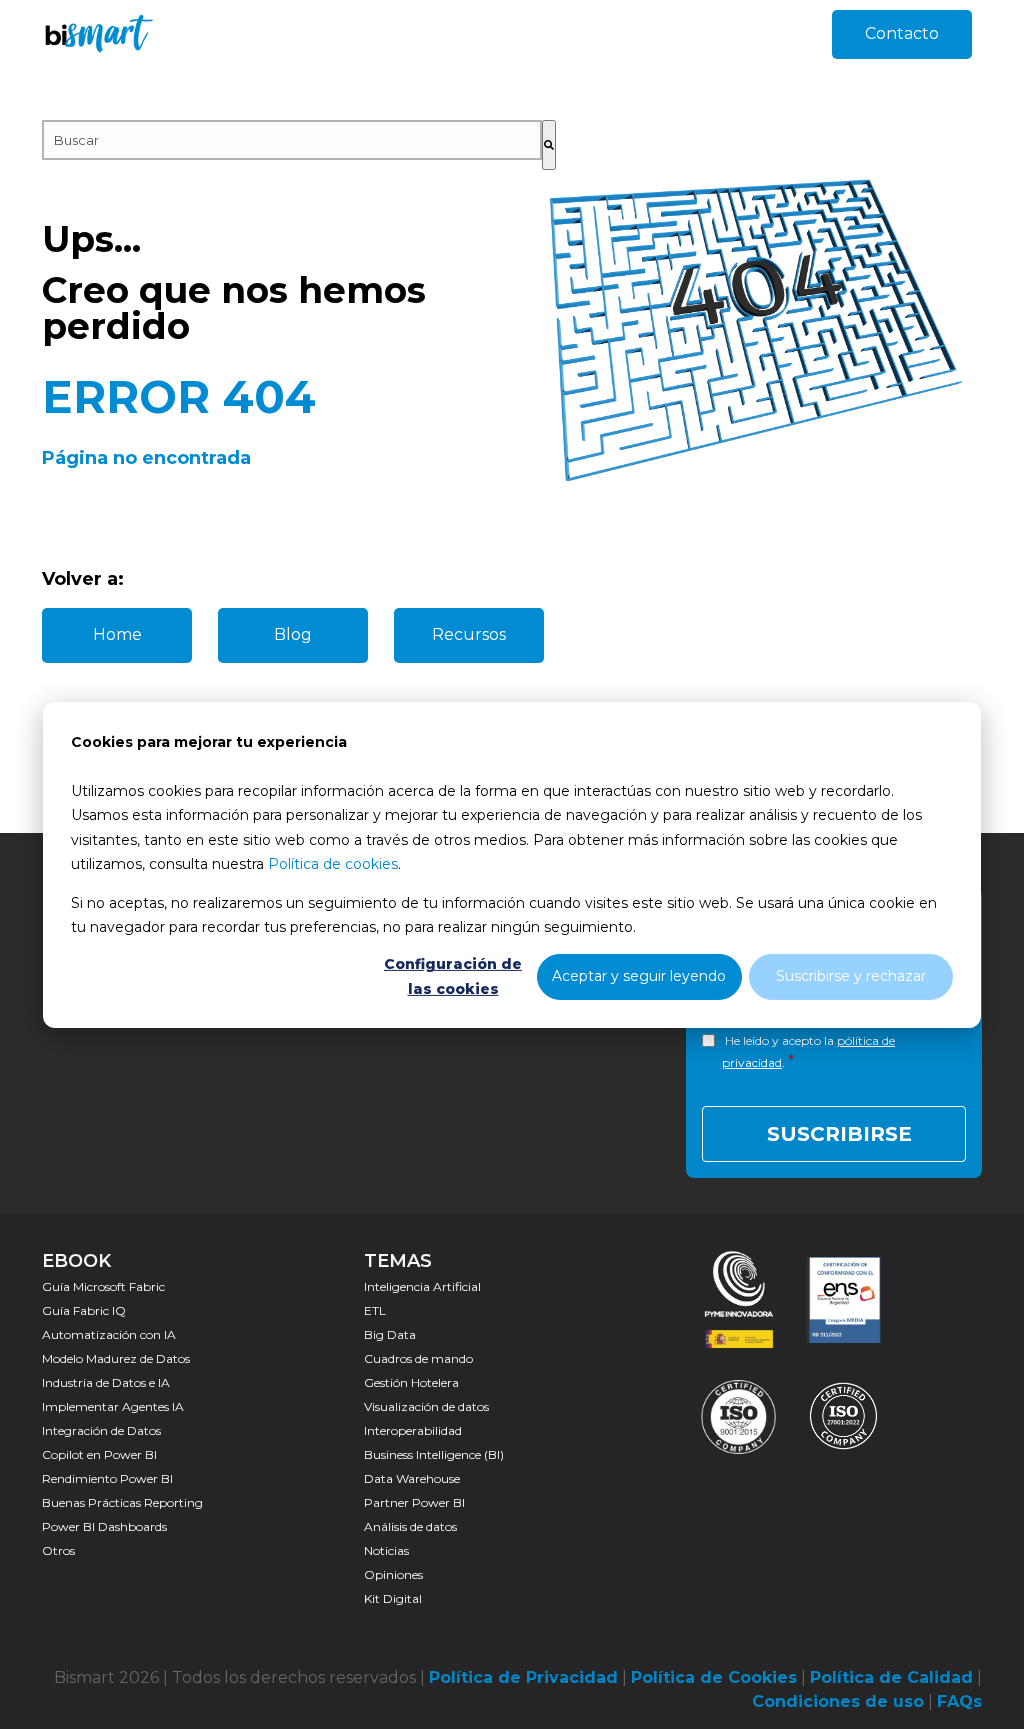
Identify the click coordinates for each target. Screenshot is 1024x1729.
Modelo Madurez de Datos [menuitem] (116, 1358)
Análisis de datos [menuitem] (410, 1526)
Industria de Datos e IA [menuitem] (106, 1382)
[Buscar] (549, 145)
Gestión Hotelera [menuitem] (411, 1382)
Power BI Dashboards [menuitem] (104, 1526)
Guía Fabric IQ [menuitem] (84, 1310)
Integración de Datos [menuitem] (101, 1430)
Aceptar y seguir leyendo (639, 976)
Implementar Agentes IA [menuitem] (113, 1406)
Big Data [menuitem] (390, 1334)
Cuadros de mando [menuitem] (418, 1358)
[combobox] (292, 140)
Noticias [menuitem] (386, 1550)
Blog (293, 634)
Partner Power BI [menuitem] (414, 1502)
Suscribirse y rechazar (851, 976)
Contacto (902, 33)
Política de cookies (333, 864)
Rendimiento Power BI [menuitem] (107, 1478)
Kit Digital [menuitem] (393, 1598)
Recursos (469, 634)
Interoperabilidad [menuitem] (413, 1430)
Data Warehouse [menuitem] (412, 1478)
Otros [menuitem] (58, 1550)
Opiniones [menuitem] (393, 1574)
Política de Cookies (714, 1677)
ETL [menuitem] (375, 1310)
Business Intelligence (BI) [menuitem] (434, 1454)
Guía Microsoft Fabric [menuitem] (103, 1286)
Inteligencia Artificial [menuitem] (422, 1286)
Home (117, 634)
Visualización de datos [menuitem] (426, 1406)
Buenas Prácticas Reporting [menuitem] (122, 1502)
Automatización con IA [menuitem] (109, 1334)
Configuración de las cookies (453, 976)
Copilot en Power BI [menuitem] (99, 1454)
